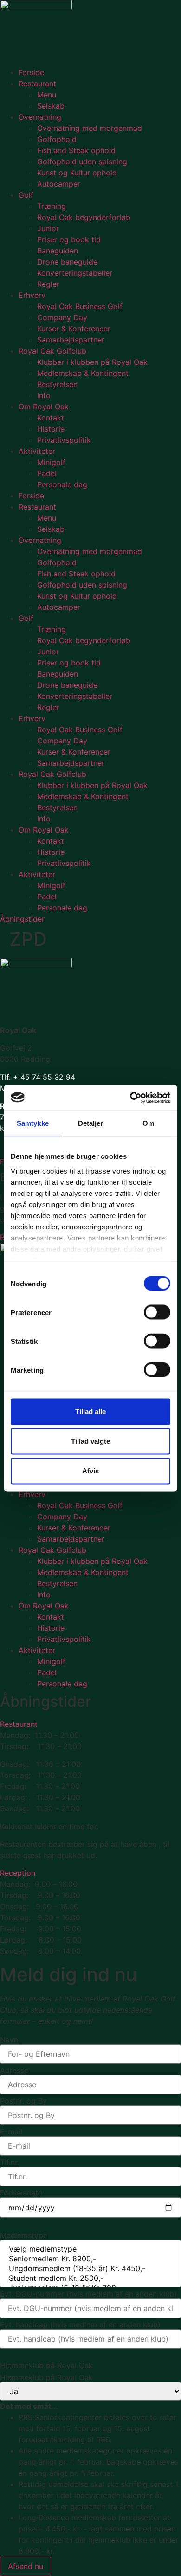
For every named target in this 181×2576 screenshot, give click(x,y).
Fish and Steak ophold (76, 150)
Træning (52, 206)
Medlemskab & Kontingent (83, 373)
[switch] (157, 1312)
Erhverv (32, 295)
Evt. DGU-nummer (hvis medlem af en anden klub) (88, 2294)
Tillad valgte (90, 1441)
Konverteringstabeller (75, 273)
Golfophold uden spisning (82, 161)
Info (44, 395)
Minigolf (51, 462)
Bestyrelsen (57, 384)
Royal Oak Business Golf (80, 306)
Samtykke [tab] (33, 1123)
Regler (48, 284)
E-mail (11, 2131)
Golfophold (57, 139)
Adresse (14, 2070)
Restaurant (37, 84)
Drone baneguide (67, 262)
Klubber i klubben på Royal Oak (92, 362)
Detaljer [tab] (91, 1123)
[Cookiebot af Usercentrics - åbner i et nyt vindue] (130, 1098)
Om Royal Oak (44, 407)
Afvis (90, 1471)
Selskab (51, 106)
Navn (9, 2040)
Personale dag (62, 484)
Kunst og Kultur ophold (77, 173)
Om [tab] (148, 1123)
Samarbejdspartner (71, 340)
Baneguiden (58, 251)
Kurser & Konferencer (74, 329)
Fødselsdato (21, 2193)
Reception (18, 1873)
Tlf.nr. (10, 2162)
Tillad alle (90, 1411)
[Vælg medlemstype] (90, 2249)
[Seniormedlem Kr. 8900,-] (90, 2259)
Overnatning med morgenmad (90, 128)
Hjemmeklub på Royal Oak (46, 2377)
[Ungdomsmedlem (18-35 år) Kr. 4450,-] (90, 2269)
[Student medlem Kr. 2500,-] (90, 2278)
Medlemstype (24, 2235)
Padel (47, 473)
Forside (31, 72)
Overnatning (40, 117)
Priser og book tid (69, 239)
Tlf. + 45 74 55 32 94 (38, 1077)
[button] (90, 1724)
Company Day (62, 317)
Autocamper (59, 184)
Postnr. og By (23, 2101)
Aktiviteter (37, 451)
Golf (26, 195)
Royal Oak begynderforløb (84, 217)
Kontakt (51, 418)
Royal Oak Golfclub (52, 351)
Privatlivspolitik (64, 440)
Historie (51, 429)
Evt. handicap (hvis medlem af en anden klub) (80, 2324)
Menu (47, 95)
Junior (48, 228)
